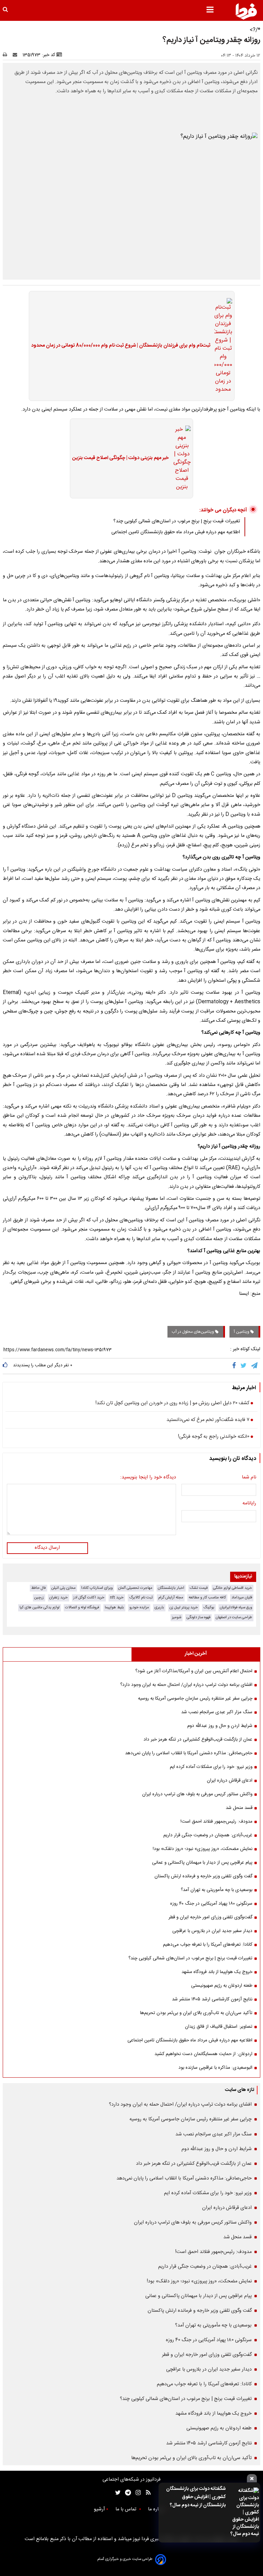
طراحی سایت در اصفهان (234, 1617)
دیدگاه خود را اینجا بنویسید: (148, 1478)
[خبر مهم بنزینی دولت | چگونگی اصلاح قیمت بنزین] (180, 458)
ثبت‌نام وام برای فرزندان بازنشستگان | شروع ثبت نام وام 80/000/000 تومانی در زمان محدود (121, 346)
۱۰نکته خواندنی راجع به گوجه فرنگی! (214, 1437)
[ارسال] (16, 55)
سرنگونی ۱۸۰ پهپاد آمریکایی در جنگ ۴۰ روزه (211, 1904)
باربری (159, 1607)
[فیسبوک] (235, 1366)
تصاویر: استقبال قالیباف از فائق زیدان (219, 2027)
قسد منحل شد (239, 1808)
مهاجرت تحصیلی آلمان (135, 1588)
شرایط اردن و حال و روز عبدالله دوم (220, 1726)
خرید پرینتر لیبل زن (184, 1607)
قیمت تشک (199, 1588)
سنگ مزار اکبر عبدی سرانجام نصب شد (217, 1712)
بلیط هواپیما (114, 1607)
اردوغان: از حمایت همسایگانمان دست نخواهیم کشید (203, 2054)
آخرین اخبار (196, 1654)
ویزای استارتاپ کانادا (97, 1588)
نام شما (249, 1478)
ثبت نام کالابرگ (141, 1598)
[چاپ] (7, 55)
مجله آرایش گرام (171, 1598)
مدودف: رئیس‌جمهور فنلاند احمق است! (216, 1822)
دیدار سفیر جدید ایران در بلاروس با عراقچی (212, 1931)
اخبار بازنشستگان (171, 1588)
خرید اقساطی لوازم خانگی (233, 1588)
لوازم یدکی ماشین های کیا (40, 1607)
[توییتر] (244, 1366)
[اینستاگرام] (136, 2493)
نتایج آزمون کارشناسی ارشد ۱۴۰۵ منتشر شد (212, 1999)
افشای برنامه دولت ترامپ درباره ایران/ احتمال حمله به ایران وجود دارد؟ (186, 1685)
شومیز (177, 1617)
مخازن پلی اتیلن (64, 1588)
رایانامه (249, 1504)
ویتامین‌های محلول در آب (193, 1332)
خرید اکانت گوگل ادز (89, 1598)
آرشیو (99, 2509)
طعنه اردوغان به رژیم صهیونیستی (222, 1986)
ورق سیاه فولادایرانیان (236, 1607)
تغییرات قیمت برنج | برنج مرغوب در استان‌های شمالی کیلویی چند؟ (177, 521)
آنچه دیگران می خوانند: (223, 510)
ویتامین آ (242, 1332)
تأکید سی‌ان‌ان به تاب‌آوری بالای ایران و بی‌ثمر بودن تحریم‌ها (196, 2013)
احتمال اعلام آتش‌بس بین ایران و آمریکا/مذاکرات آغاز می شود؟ (194, 1671)
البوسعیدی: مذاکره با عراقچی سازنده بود (215, 2068)
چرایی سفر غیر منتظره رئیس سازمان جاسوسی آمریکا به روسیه (195, 1699)
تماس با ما (127, 2509)
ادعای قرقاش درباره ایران (230, 1781)
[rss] (146, 2493)
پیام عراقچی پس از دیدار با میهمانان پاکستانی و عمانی (202, 1863)
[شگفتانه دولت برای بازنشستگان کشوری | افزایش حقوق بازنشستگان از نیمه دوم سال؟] (244, 2513)
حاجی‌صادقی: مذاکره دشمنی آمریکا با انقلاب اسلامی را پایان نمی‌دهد (189, 1753)
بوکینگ (209, 1607)
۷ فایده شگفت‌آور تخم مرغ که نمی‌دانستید (208, 1420)
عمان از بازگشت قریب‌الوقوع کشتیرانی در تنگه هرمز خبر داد (198, 1740)
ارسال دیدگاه (47, 1548)
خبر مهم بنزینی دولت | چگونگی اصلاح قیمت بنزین (121, 458)
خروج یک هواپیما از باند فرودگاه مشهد (217, 1972)
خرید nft (117, 1598)
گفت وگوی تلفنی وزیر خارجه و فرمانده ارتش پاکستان (203, 1876)
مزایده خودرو (139, 1607)
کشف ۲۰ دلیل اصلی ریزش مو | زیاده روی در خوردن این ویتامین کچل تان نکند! (172, 1404)
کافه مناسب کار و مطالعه (207, 1598)
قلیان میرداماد (242, 1598)
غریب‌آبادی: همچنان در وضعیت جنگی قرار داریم (208, 1835)
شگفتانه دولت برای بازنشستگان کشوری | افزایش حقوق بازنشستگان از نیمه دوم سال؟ (196, 2497)
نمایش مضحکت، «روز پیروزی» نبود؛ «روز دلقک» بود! (203, 1849)
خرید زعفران (59, 1598)
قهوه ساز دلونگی (198, 1617)
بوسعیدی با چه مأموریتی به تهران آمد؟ (217, 1890)
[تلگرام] (255, 1366)
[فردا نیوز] (246, 11)
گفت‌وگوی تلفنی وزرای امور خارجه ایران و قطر (210, 1917)
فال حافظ (39, 1588)
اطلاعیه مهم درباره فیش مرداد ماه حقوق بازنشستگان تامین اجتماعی (176, 532)
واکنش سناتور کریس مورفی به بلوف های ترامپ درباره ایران (197, 1794)
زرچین (39, 1598)
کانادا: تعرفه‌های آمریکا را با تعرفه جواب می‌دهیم (208, 1945)
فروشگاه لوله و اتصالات (82, 1607)
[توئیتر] (116, 2493)
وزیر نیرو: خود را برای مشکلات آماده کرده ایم (211, 1767)
